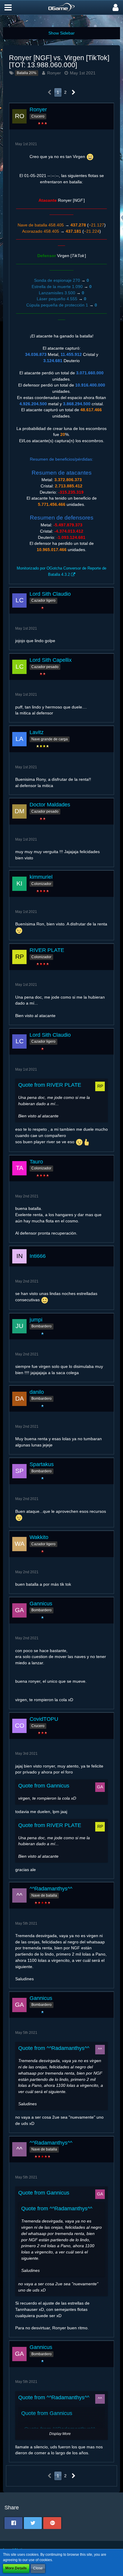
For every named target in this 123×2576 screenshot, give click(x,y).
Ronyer (54, 73)
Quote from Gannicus (44, 1786)
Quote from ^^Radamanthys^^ (54, 2048)
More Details (16, 2568)
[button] (8, 7)
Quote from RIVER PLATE (50, 1085)
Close (38, 2568)
